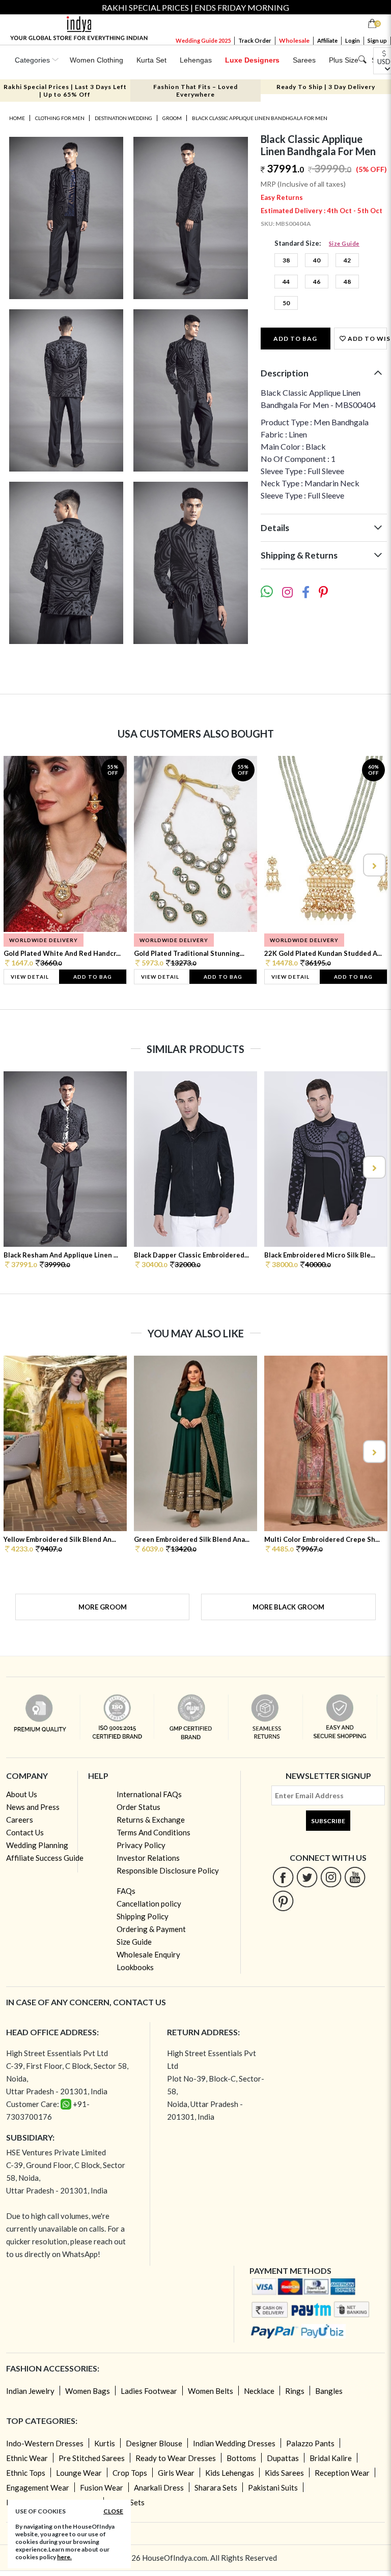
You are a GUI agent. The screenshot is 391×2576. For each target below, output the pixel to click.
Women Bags (88, 2391)
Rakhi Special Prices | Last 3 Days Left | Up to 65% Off (65, 91)
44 (286, 282)
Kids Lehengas (230, 2473)
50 (286, 303)
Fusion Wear (102, 2487)
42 (347, 260)
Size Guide (344, 243)
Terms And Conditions (153, 1832)
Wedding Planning (37, 1845)
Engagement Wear (38, 2487)
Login (353, 40)
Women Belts (211, 2391)
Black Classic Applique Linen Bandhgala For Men (260, 118)
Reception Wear (342, 2473)
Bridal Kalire (331, 2458)
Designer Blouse (154, 2443)
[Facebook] (283, 1877)
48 (347, 282)
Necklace (259, 2391)
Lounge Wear (79, 2473)
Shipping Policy (143, 1916)
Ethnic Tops (26, 2473)
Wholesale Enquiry (148, 1954)
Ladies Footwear (149, 2391)
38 (286, 260)
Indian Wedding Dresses (234, 2443)
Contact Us (25, 1832)
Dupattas (283, 2458)
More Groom (103, 1607)
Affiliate (327, 40)
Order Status (138, 1807)
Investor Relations (148, 1858)
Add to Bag (295, 339)
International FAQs (149, 1794)
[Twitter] (307, 1877)
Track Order (255, 40)
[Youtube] (355, 1877)
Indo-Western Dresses (45, 2443)
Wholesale (294, 40)
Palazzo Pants (310, 2443)
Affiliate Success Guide (45, 1858)
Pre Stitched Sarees (92, 2458)
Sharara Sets (216, 2487)
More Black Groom (288, 1607)
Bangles (329, 2391)
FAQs (126, 1891)
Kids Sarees (284, 2473)
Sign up (377, 40)
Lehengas (196, 60)
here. (64, 2557)
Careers (20, 1820)
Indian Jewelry (30, 2391)
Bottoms (241, 2458)
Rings (295, 2391)
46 (317, 282)
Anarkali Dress (159, 2487)
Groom (172, 118)
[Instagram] (331, 1877)
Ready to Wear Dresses (176, 2458)
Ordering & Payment (151, 1929)
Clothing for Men (60, 118)
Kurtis (105, 2443)
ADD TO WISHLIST (367, 339)
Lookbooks (135, 1967)
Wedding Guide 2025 (203, 40)
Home (17, 118)
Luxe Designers (252, 60)
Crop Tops (130, 2473)
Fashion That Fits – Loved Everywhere (195, 91)
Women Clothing (96, 60)
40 (317, 260)
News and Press (33, 1807)
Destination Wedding (123, 118)
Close (113, 2511)
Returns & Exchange (151, 1820)
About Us (22, 1794)
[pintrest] (283, 1901)
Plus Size (344, 60)
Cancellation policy (149, 1904)
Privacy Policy (141, 1845)
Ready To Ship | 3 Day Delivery (326, 87)
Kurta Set (151, 60)
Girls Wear (176, 2473)
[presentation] (18, 865)
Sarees (304, 60)
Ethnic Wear (27, 2458)
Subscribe (328, 1821)
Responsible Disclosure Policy (168, 1870)
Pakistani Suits (273, 2487)
